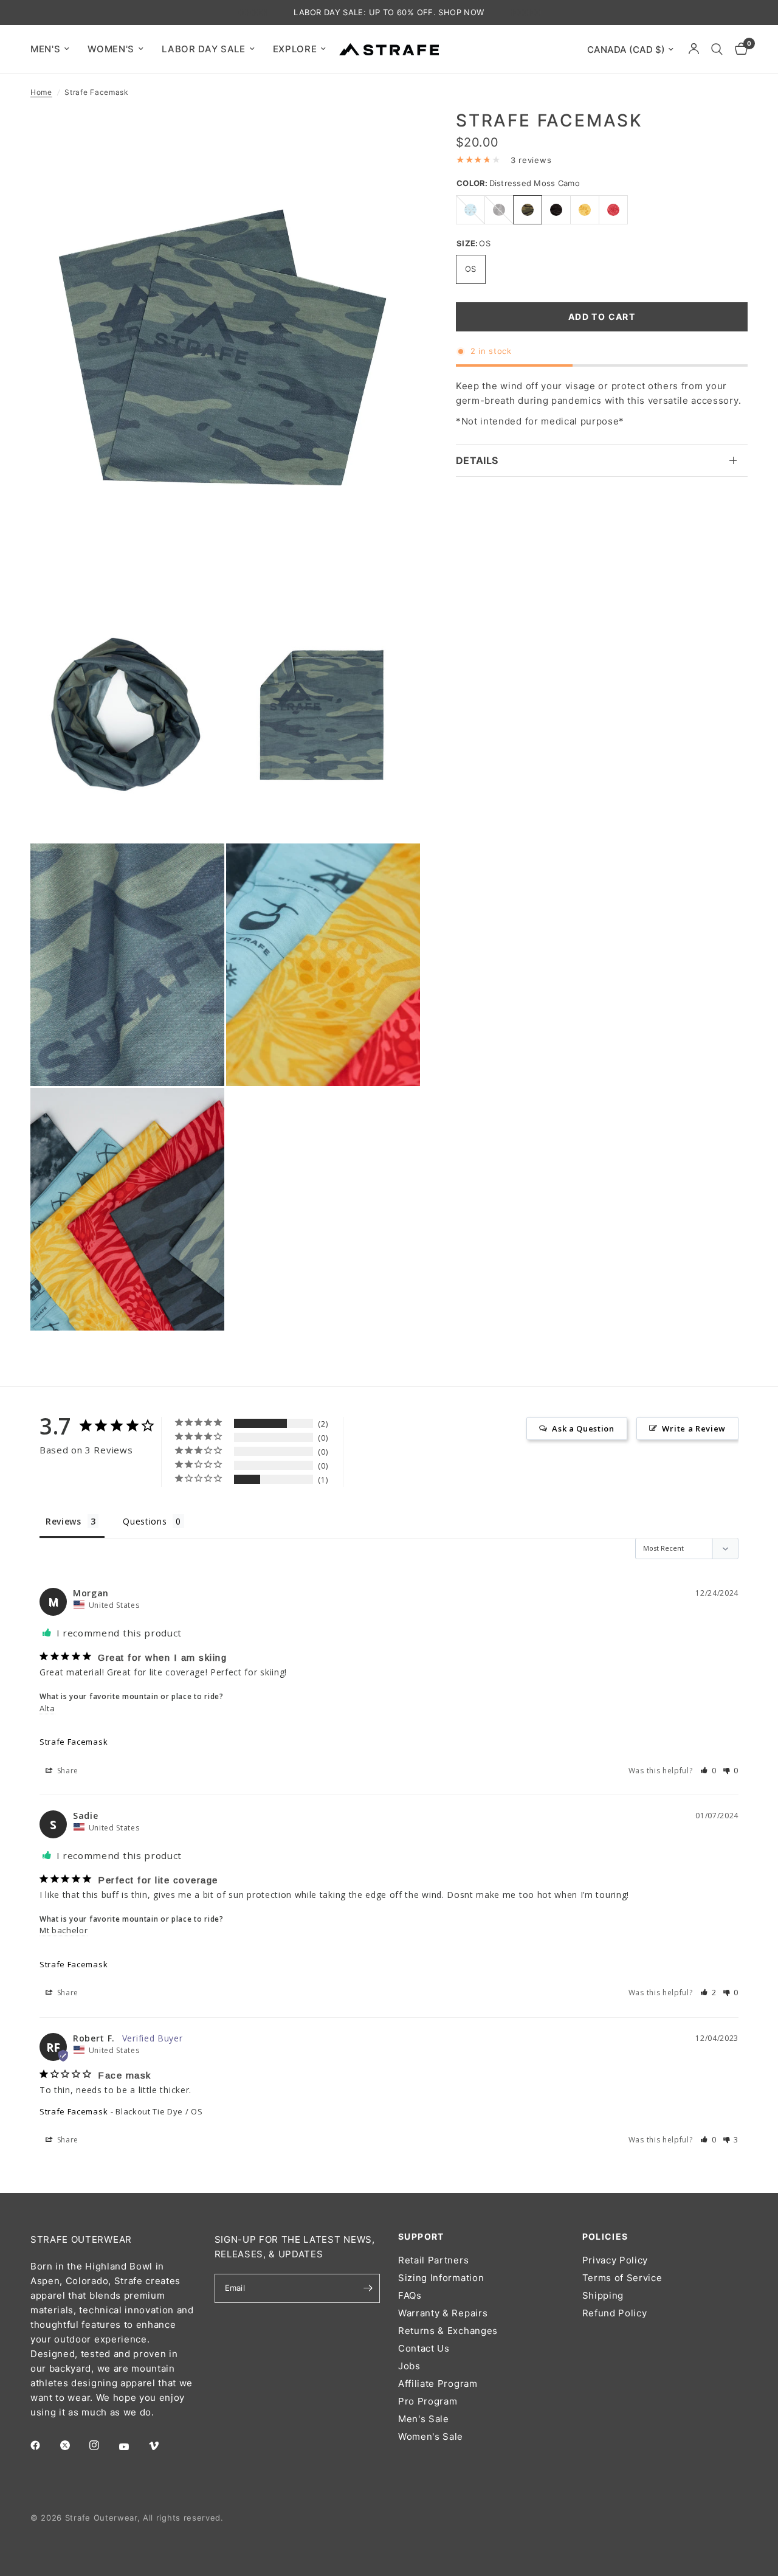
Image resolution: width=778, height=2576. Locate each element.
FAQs (410, 2295)
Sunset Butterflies (613, 210)
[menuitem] (54, 49)
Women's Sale (431, 2436)
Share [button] (67, 1771)
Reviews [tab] (64, 1521)
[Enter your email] (368, 2288)
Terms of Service (622, 2278)
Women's (111, 49)
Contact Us (424, 2348)
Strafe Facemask (74, 1742)
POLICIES (605, 2237)
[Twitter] (74, 2445)
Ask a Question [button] (583, 1428)
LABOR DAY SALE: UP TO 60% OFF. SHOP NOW (389, 12)
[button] (708, 1771)
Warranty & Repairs (443, 2313)
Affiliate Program (438, 2384)
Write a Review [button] (694, 1428)
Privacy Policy (615, 2260)
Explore (295, 49)
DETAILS (477, 460)
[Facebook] (44, 2445)
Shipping (603, 2295)
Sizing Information (441, 2278)
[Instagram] (103, 2445)
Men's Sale (424, 2419)
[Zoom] (394, 136)
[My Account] (694, 49)
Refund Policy (615, 2313)
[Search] (717, 49)
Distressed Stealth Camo (556, 210)
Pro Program (428, 2401)
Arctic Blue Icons (470, 210)
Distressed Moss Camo (528, 210)
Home (41, 92)
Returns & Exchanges (448, 2331)
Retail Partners (433, 2260)
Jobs (409, 2366)
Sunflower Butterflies (585, 210)
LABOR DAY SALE (204, 49)
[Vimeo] (162, 2446)
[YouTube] (133, 2446)
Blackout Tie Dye (499, 210)
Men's (45, 49)
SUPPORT (421, 2237)
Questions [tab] (145, 1521)
